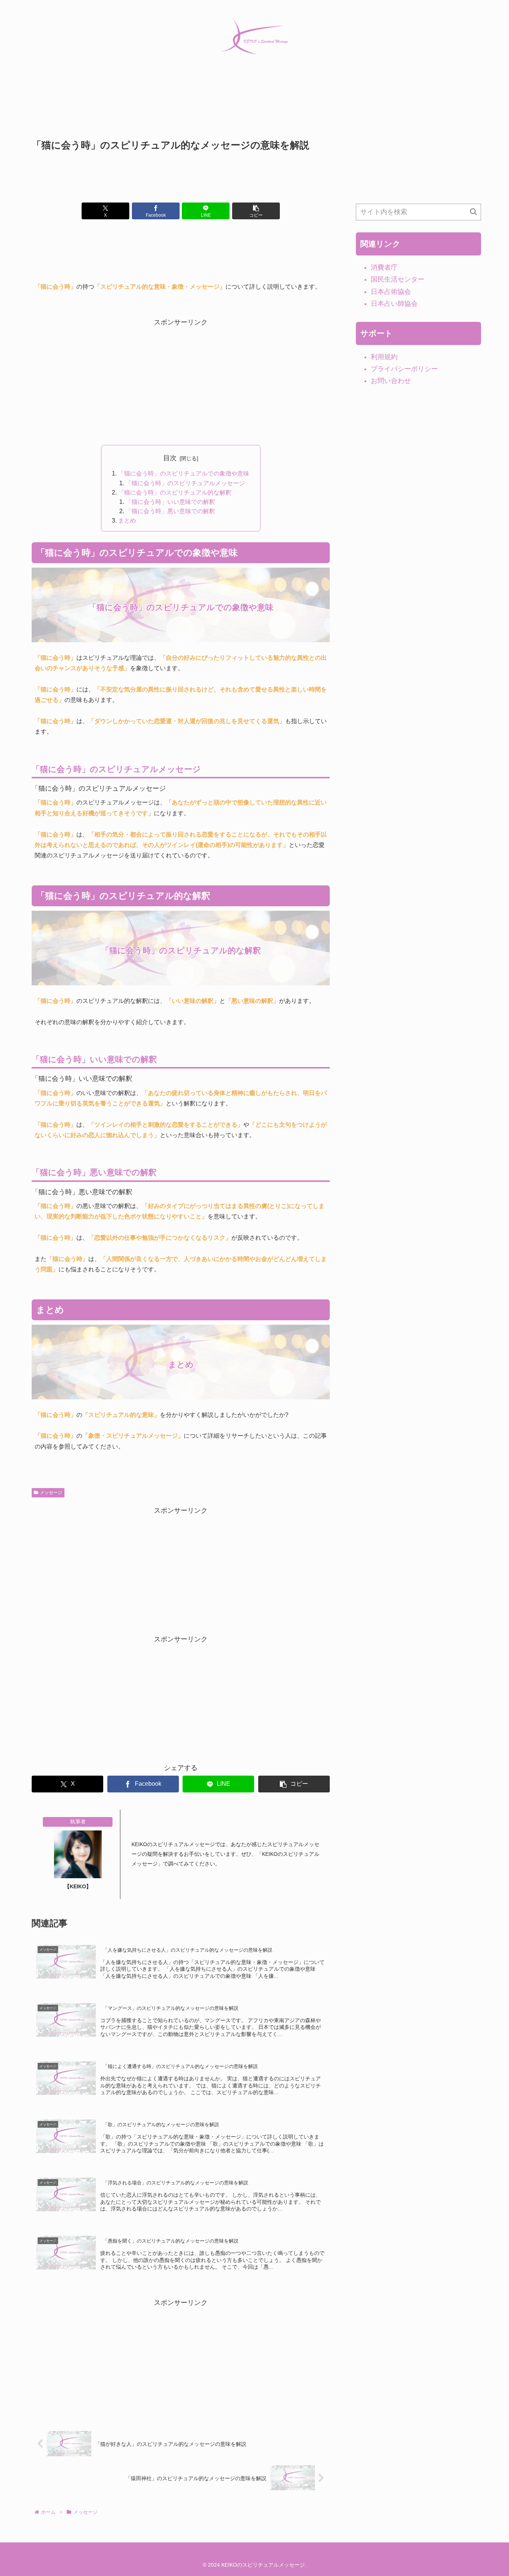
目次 (170, 458)
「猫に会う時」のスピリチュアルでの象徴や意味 (184, 473)
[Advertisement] (181, 110)
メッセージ (51, 1493)
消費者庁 (384, 267)
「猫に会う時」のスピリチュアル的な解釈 (175, 492)
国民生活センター (398, 279)
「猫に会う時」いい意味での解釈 (170, 502)
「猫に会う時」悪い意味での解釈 (170, 511)
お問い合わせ (391, 381)
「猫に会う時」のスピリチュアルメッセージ (185, 483)
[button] (256, 211)
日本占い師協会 (394, 304)
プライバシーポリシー (404, 369)
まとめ (127, 520)
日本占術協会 (391, 292)
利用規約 (384, 357)
